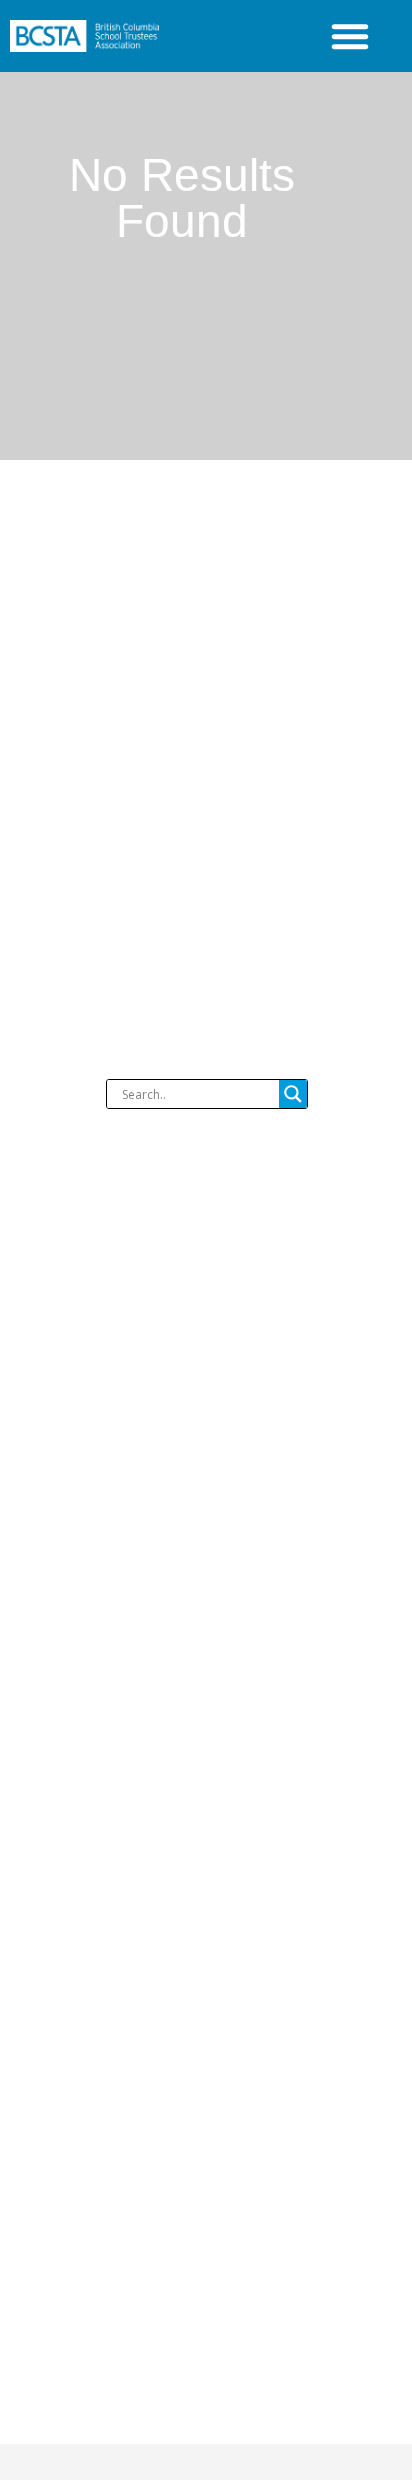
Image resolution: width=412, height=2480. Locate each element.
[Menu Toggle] (350, 36)
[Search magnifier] (293, 1094)
